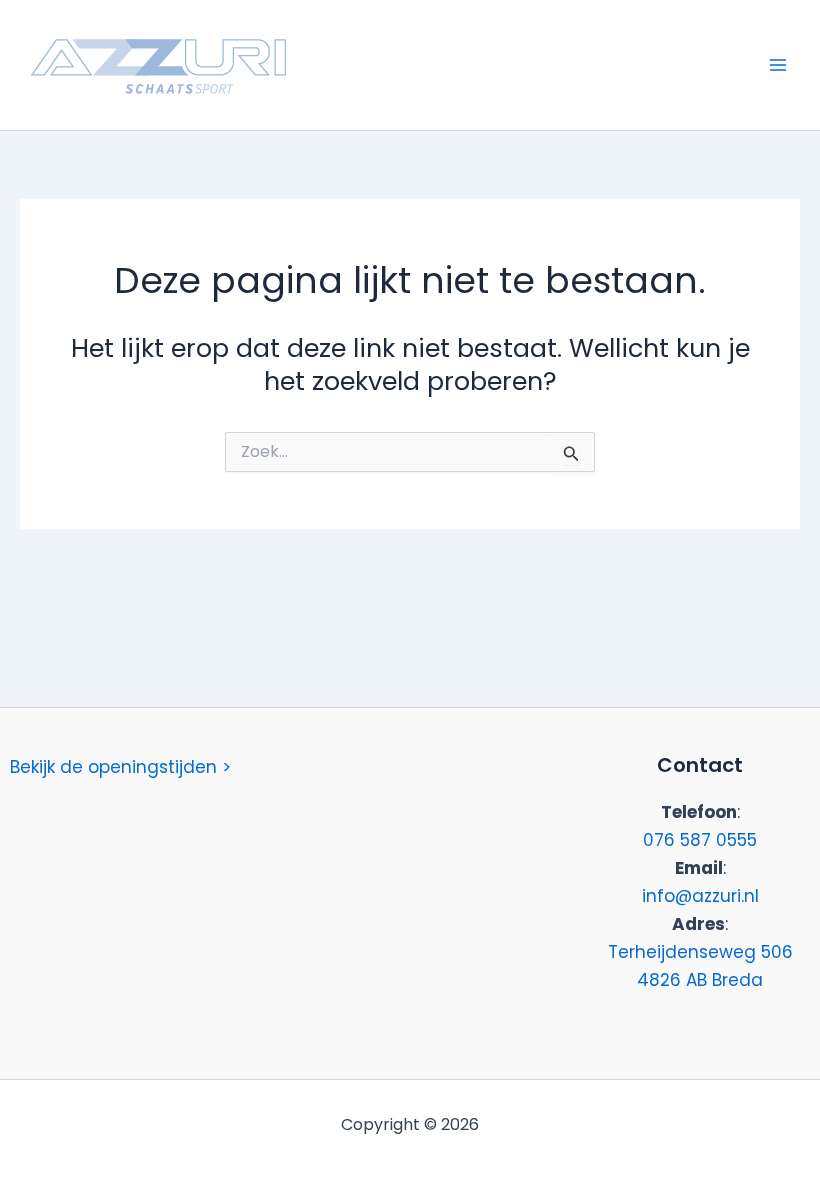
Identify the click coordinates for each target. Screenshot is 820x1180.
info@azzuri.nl (700, 896)
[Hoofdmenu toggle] (778, 65)
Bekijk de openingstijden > (120, 767)
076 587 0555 (700, 840)
